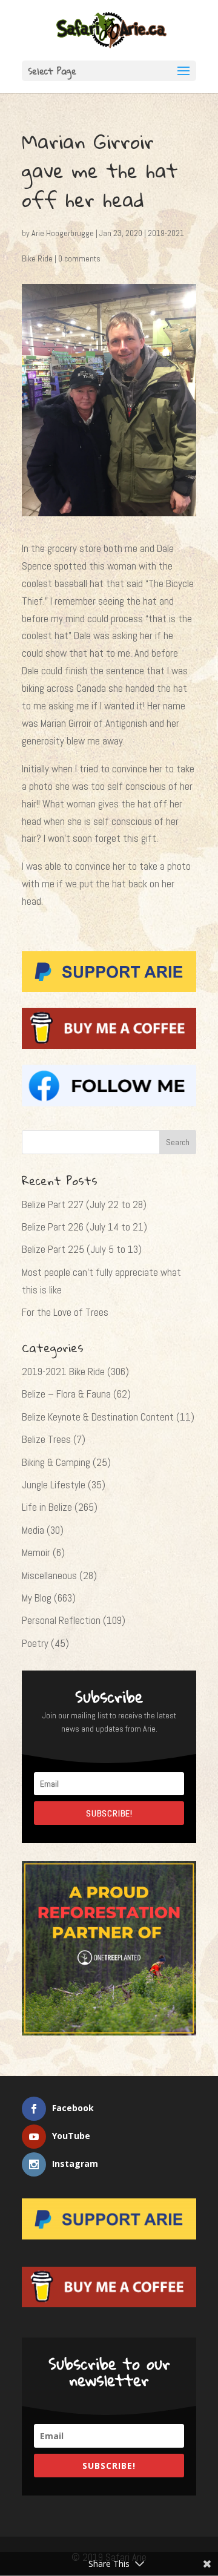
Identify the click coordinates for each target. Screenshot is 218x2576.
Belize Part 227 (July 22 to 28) (84, 1204)
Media (33, 1530)
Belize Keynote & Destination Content (98, 1417)
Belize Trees (46, 1439)
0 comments (79, 258)
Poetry (35, 1643)
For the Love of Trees (65, 1312)
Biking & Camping (56, 1462)
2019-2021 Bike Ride (63, 1372)
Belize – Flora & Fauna (66, 1394)
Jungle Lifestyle (54, 1485)
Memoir (36, 1552)
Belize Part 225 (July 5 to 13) (82, 1249)
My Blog (37, 1598)
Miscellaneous (49, 1575)
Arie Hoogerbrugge (63, 233)
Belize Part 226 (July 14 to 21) (84, 1227)
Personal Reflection (61, 1620)
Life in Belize (47, 1507)
